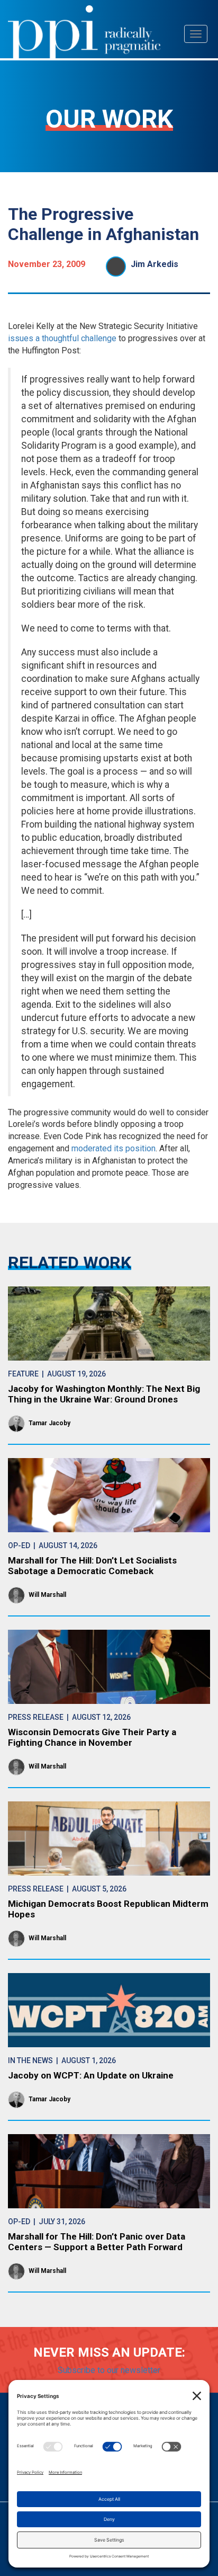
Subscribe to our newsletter (109, 2370)
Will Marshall (47, 1595)
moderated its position (113, 1148)
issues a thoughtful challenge (62, 338)
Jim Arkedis (155, 264)
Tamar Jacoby (49, 1423)
